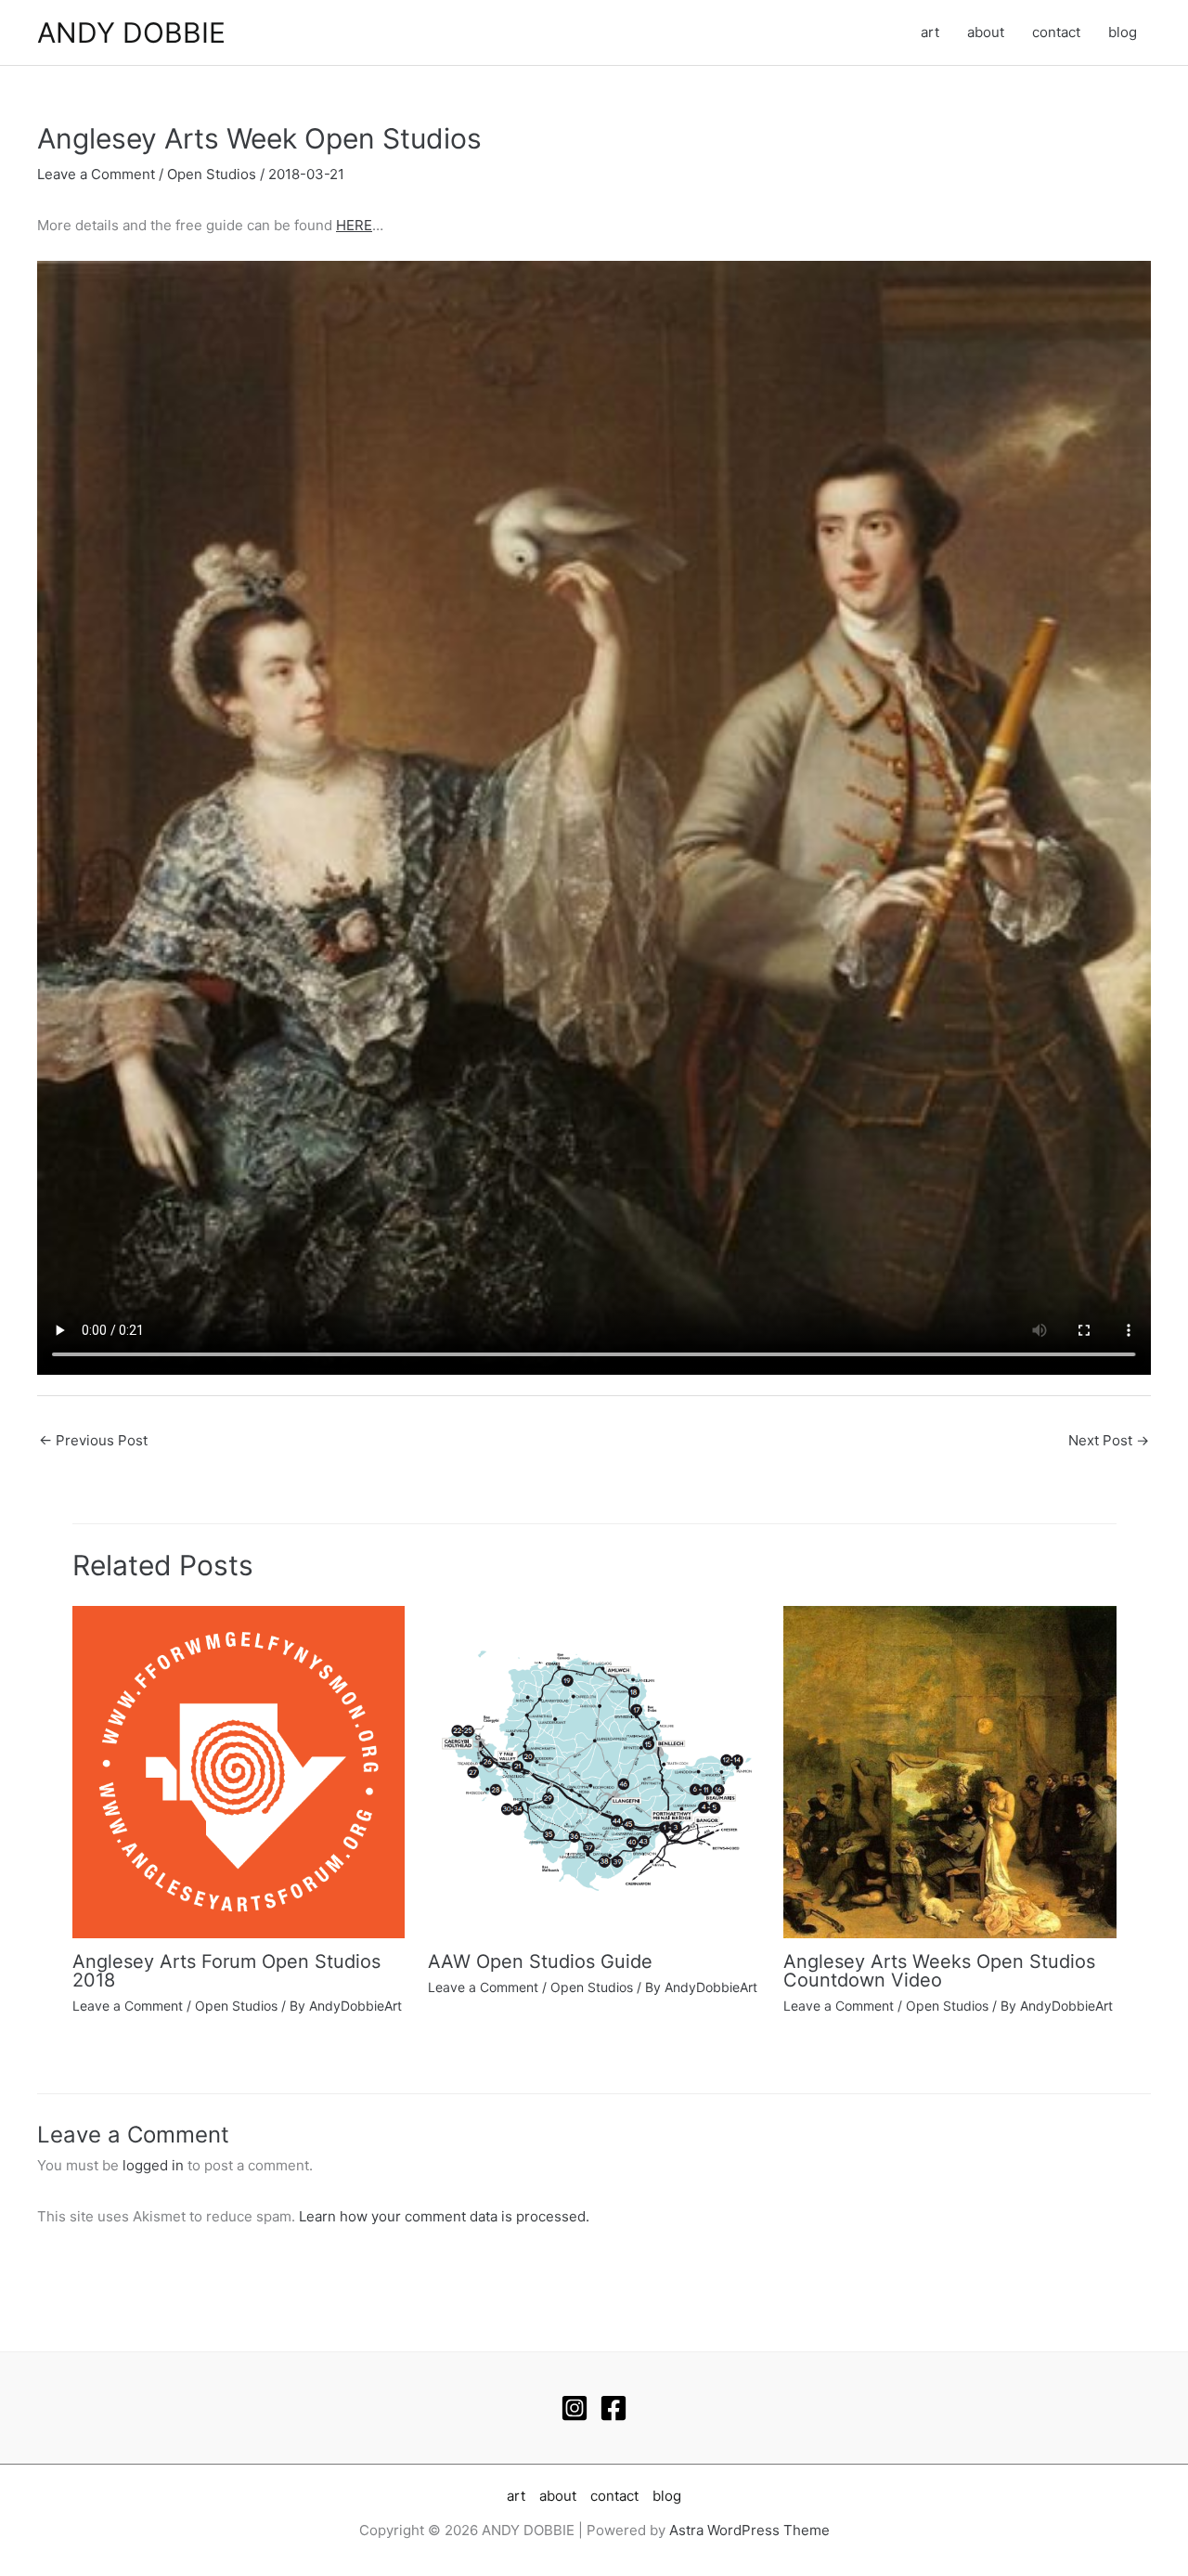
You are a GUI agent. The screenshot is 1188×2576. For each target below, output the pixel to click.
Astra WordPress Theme (749, 2530)
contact (1056, 32)
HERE (354, 225)
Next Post (1109, 1440)
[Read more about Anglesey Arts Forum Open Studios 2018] (239, 1771)
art (930, 32)
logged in (153, 2165)
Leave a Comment (96, 174)
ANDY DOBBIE (131, 32)
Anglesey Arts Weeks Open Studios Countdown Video (939, 1971)
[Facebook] (613, 2408)
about (986, 32)
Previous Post (93, 1440)
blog (1123, 32)
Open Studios (212, 174)
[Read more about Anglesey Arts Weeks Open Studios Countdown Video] (949, 1771)
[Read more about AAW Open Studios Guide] (594, 1771)
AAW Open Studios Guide (540, 1961)
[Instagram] (575, 2408)
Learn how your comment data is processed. (444, 2216)
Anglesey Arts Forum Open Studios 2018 (226, 1971)
